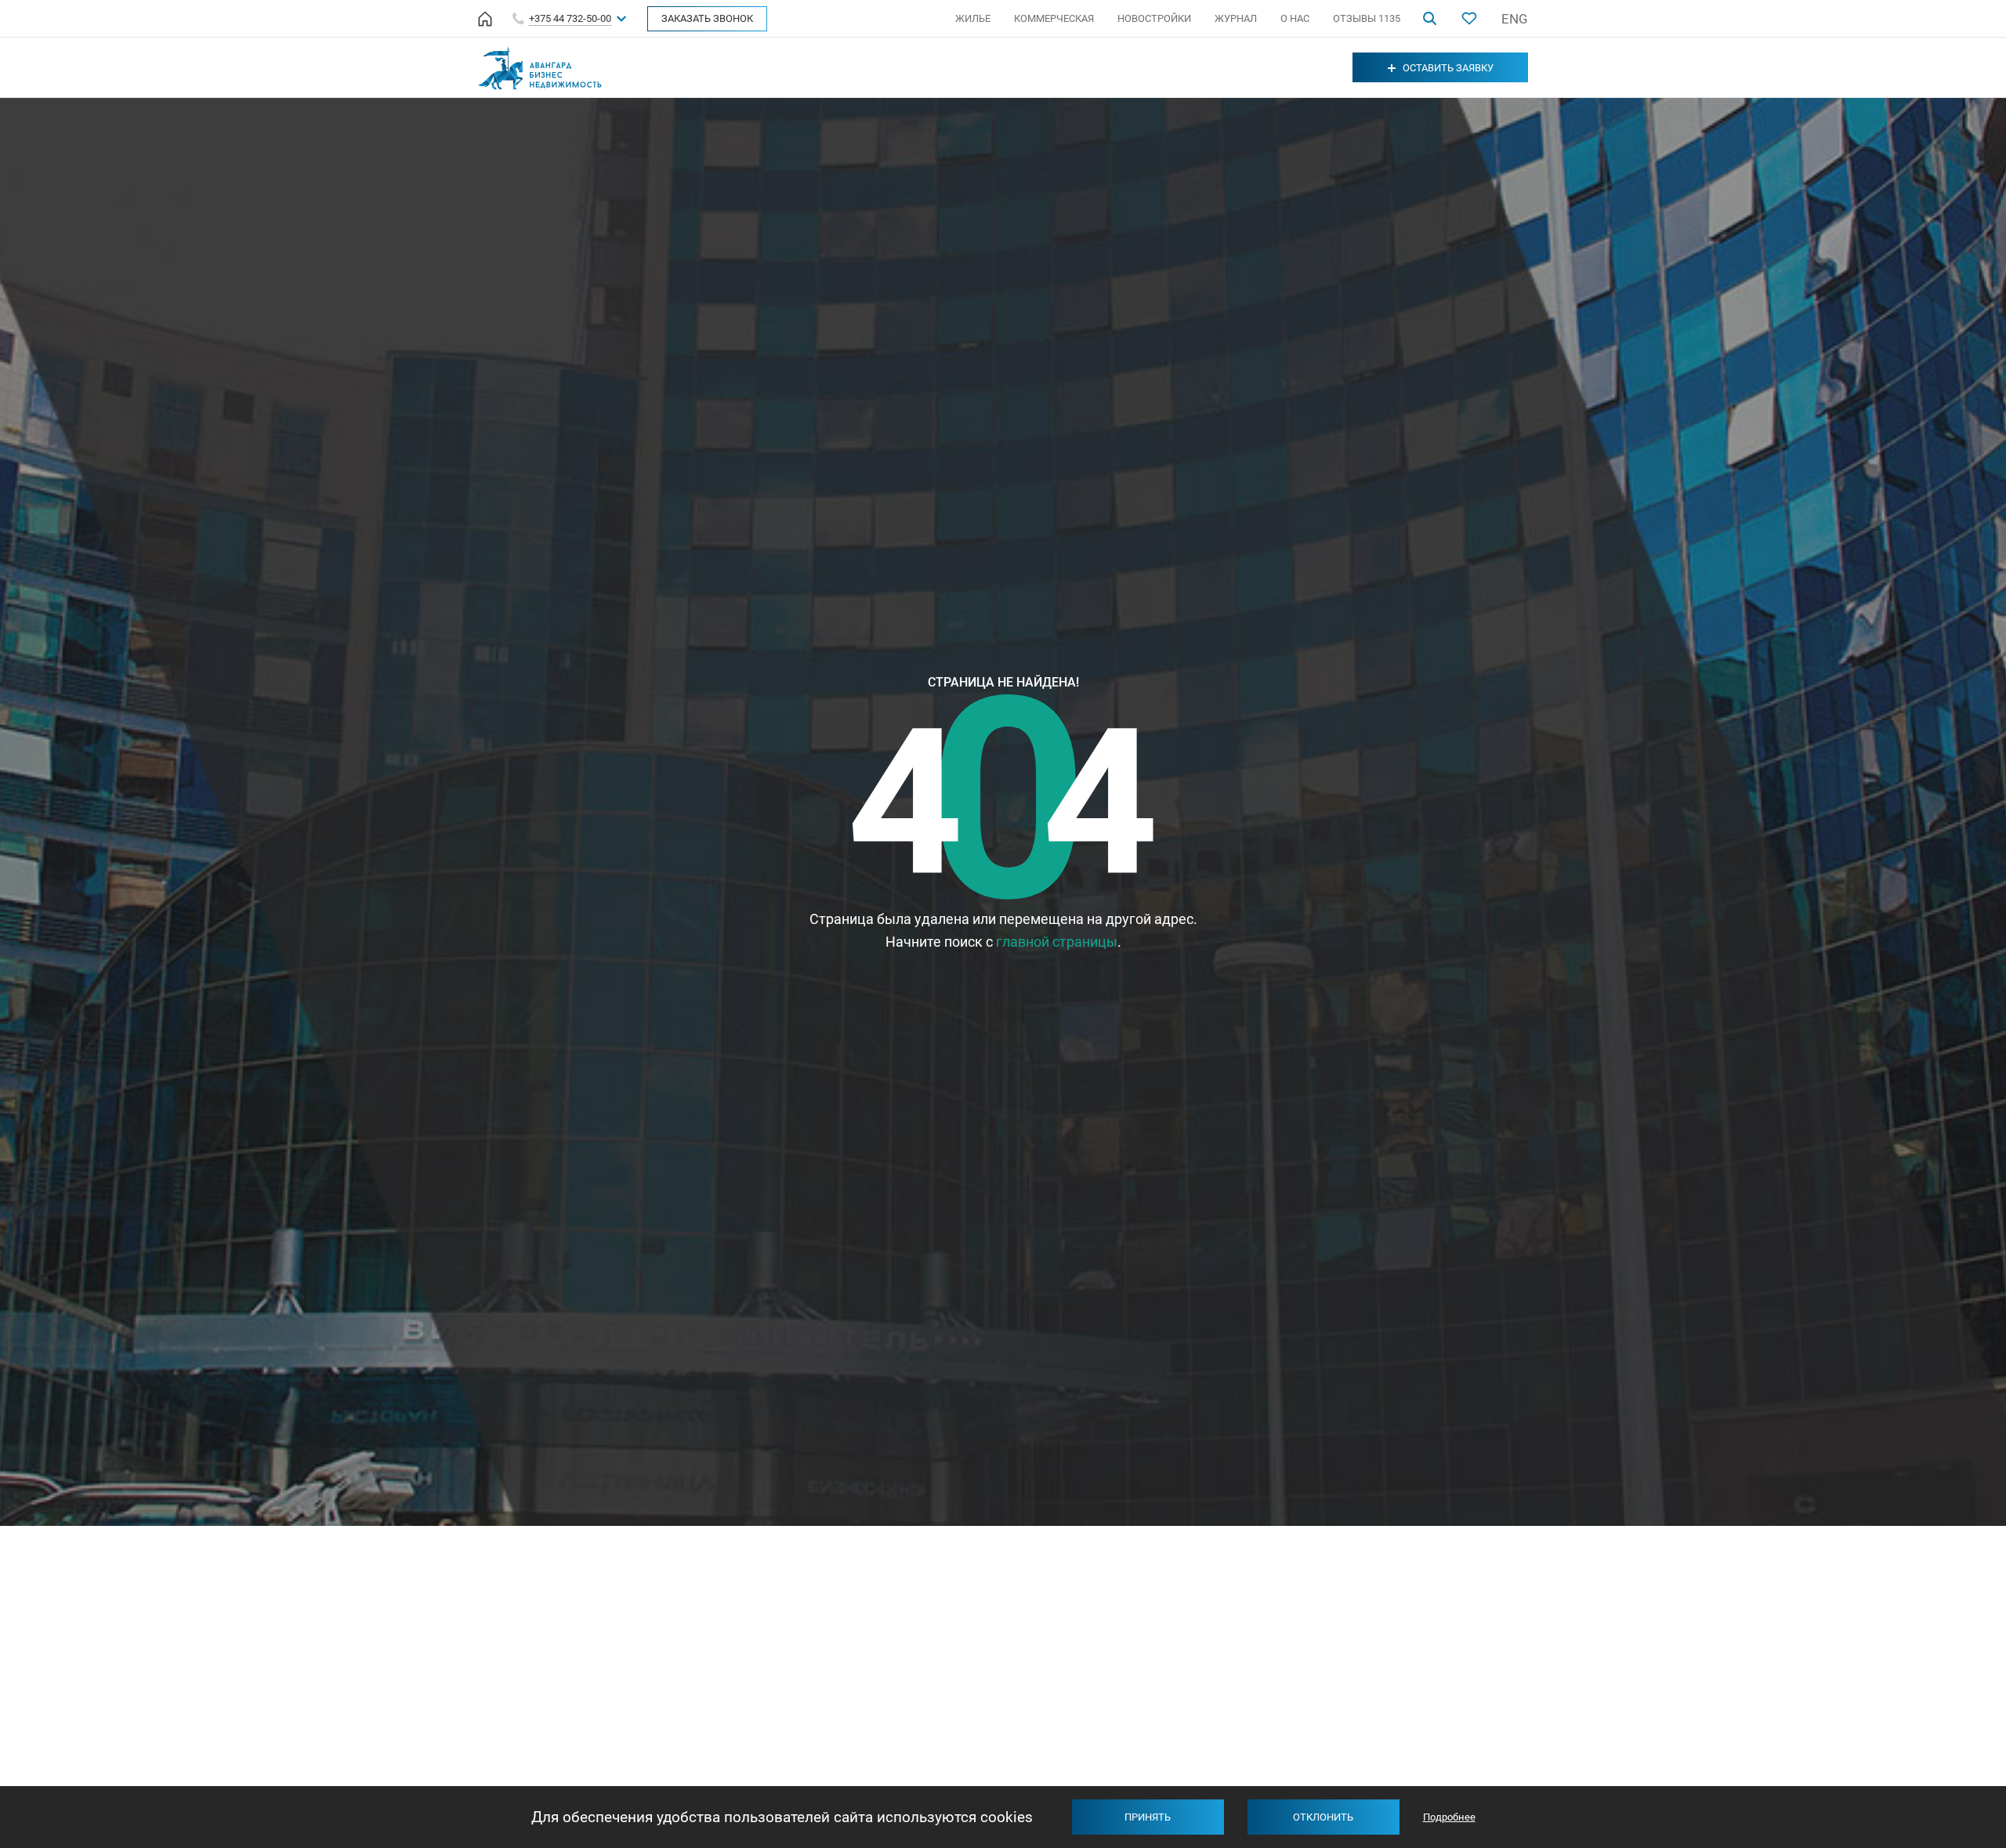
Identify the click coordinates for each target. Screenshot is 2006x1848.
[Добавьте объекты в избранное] (1469, 18)
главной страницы (1057, 942)
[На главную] (485, 19)
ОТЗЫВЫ (1367, 18)
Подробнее (1449, 1817)
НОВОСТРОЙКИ (1154, 18)
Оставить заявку (1448, 68)
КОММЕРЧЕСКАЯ (1054, 18)
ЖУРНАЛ (1236, 18)
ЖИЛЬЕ (973, 18)
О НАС (1295, 18)
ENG (1515, 19)
